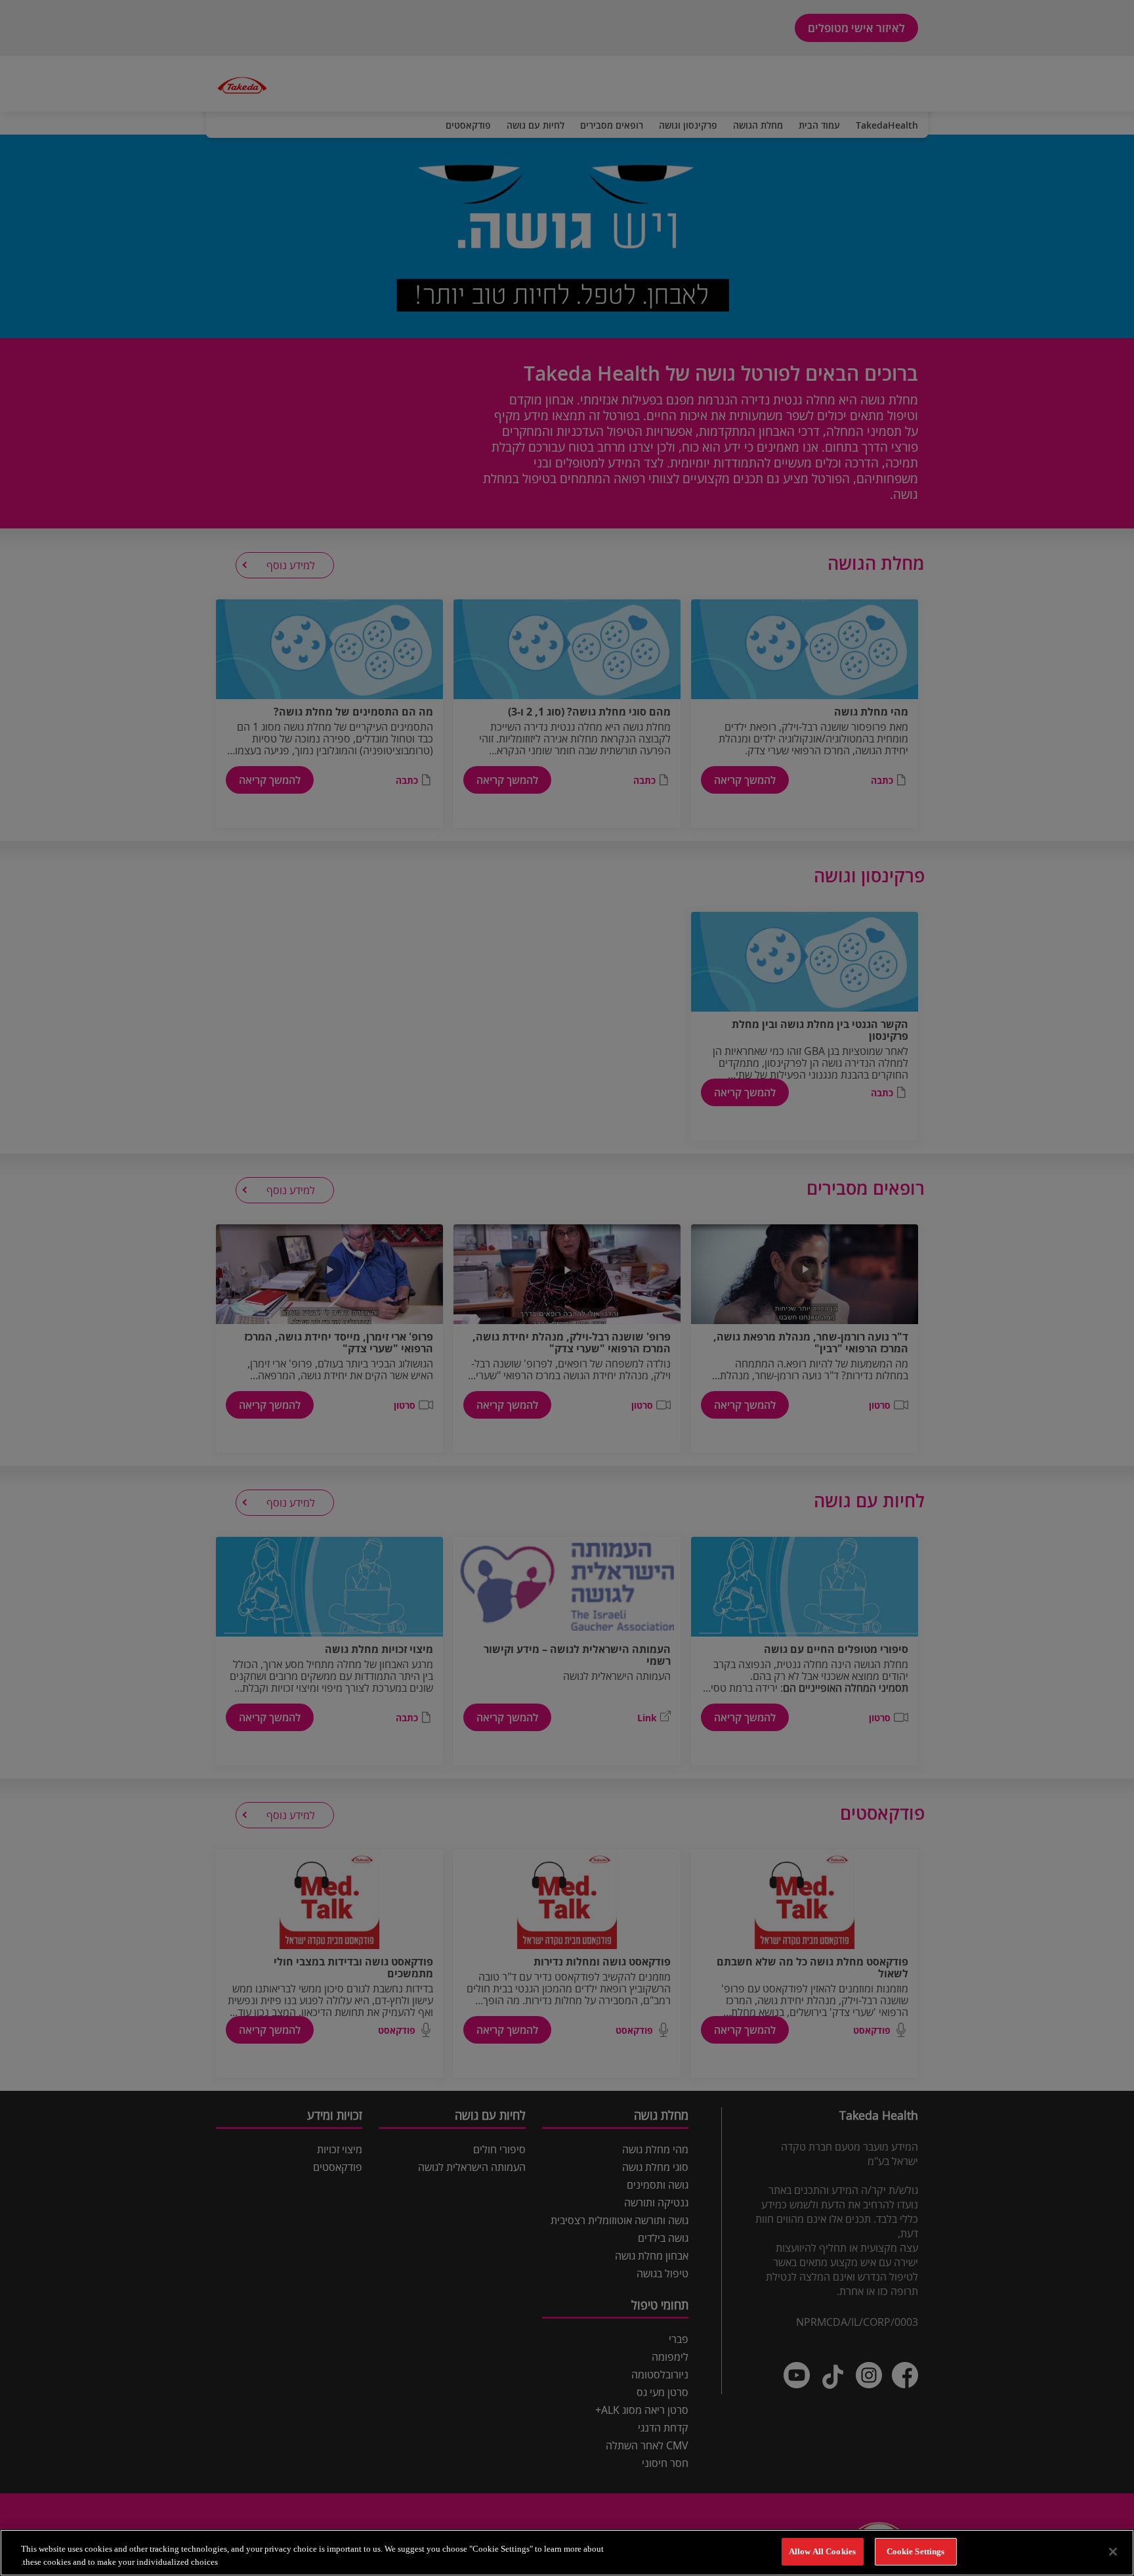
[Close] (1113, 2552)
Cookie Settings (916, 2551)
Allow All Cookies (822, 2551)
